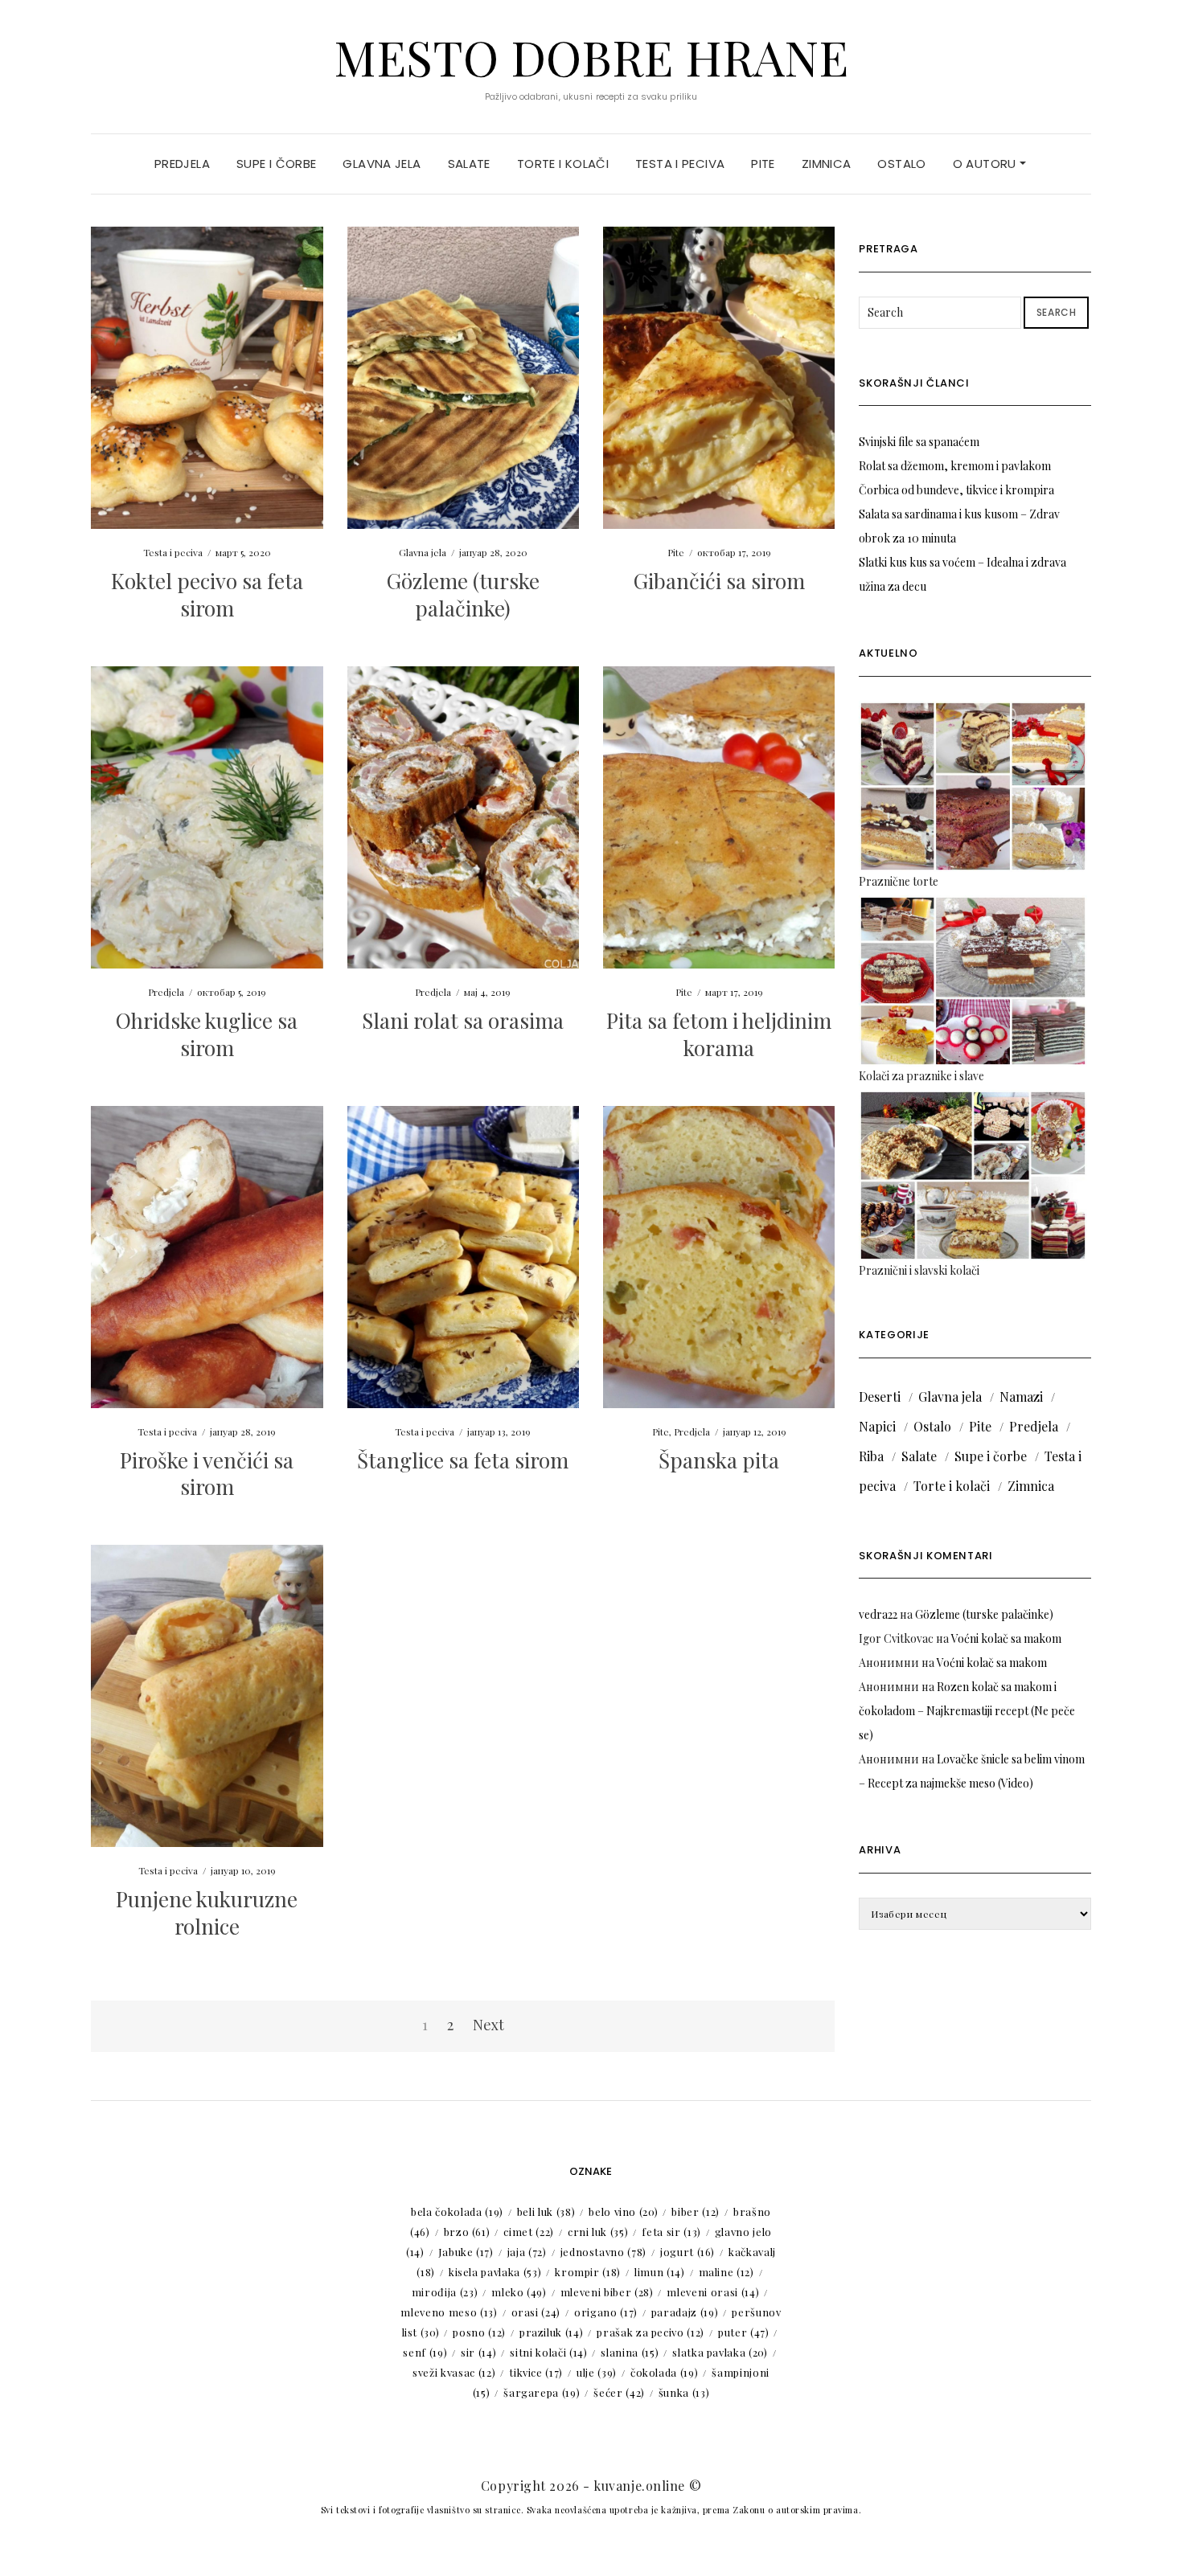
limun (660, 2272)
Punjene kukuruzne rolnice (207, 1913)
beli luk (546, 2212)
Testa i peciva (680, 164)
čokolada (664, 2372)
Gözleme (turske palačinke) (463, 594)
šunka (684, 2392)
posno (479, 2332)
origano (606, 2312)
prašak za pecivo (651, 2332)
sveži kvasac (454, 2372)
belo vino (623, 2212)
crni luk (598, 2232)
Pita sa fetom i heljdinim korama (719, 1034)
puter (744, 2332)
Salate (469, 164)
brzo (467, 2232)
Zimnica (827, 164)
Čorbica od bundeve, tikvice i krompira (956, 490)
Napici (877, 1426)
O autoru (986, 164)
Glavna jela (382, 164)
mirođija (445, 2292)
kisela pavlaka (495, 2272)
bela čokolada (457, 2212)
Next (488, 2025)
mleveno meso (449, 2312)
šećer (619, 2392)
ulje (597, 2372)
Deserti (880, 1397)
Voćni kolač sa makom (1006, 1638)
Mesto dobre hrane (591, 56)
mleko (519, 2292)
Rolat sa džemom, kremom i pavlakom (955, 466)
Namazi (1021, 1397)
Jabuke (466, 2252)
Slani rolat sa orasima (463, 1020)
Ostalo (901, 164)
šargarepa (542, 2392)
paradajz (685, 2312)
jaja (527, 2252)
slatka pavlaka (720, 2352)
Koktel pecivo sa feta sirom (207, 594)
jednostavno (603, 2252)
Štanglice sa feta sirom (463, 1460)
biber (696, 2212)
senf (425, 2352)
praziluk (551, 2332)
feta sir (671, 2232)
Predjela (182, 164)
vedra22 (878, 1614)
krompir (588, 2272)
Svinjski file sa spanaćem (919, 442)
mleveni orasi (713, 2292)
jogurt (687, 2252)
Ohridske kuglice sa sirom (207, 1034)
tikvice (536, 2372)
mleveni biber (607, 2292)
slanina (630, 2352)
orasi (536, 2312)
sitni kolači (548, 2352)
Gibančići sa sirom (719, 581)
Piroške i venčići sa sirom (207, 1474)
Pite (763, 164)
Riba (871, 1456)
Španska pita (719, 1460)
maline (726, 2272)
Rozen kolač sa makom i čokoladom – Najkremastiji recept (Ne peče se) (967, 1711)
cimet (529, 2232)
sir (478, 2352)
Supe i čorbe (277, 164)
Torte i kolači (563, 164)
